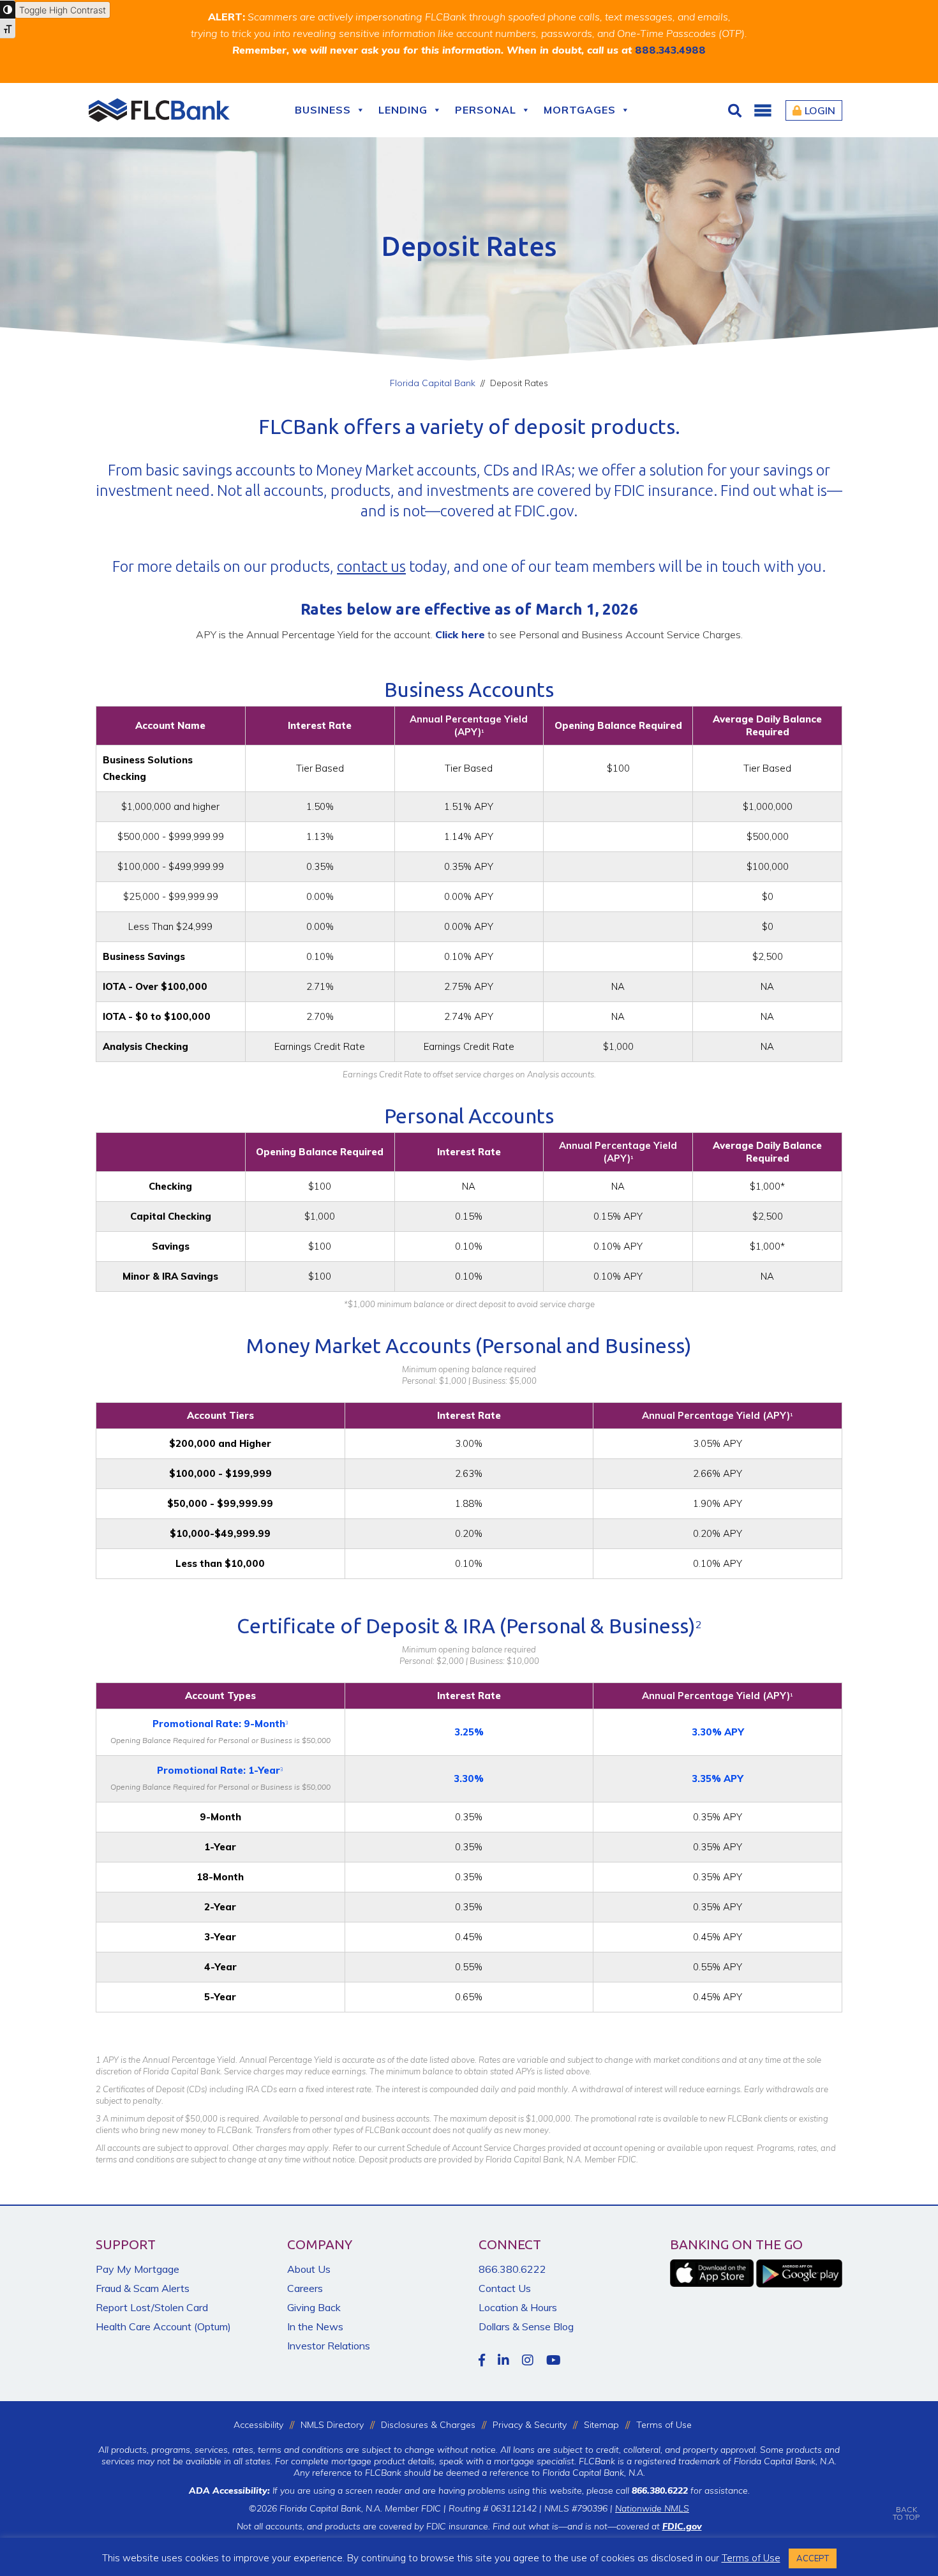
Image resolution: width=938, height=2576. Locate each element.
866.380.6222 (512, 2269)
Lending (403, 110)
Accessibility (258, 2425)
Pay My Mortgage (138, 2269)
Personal (486, 110)
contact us (371, 566)
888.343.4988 (670, 50)
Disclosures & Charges (428, 2425)
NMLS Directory (332, 2425)
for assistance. (691, 2490)
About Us (309, 2269)
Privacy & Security (530, 2425)
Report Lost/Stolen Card (152, 2307)
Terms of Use (664, 2425)
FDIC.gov (544, 511)
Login (820, 110)
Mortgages (580, 110)
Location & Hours (518, 2307)
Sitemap (601, 2425)
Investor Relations (329, 2346)
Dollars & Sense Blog (526, 2326)
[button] (763, 110)
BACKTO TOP (906, 2513)
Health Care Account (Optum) (163, 2326)
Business (323, 110)
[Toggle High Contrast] (8, 10)
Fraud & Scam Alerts (143, 2288)
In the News (315, 2326)
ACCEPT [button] (813, 2558)
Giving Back (314, 2307)
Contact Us (505, 2288)
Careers (305, 2288)
